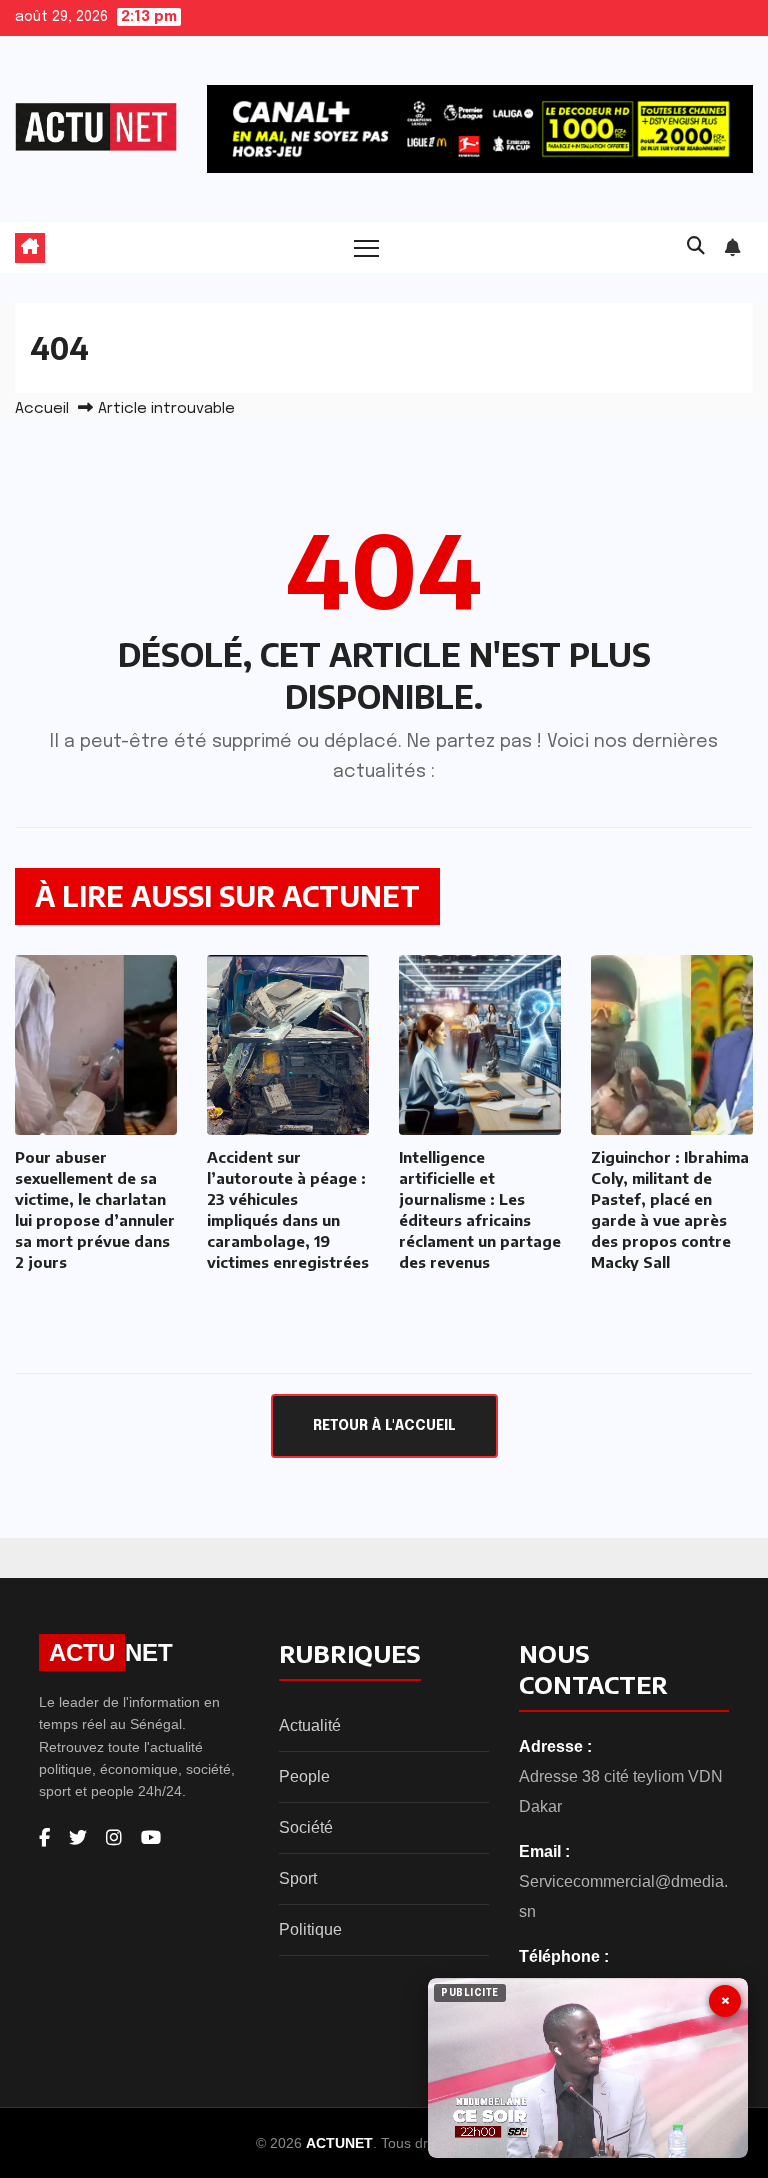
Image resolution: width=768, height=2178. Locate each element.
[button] (696, 247)
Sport (298, 1878)
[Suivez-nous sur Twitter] (78, 1838)
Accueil (42, 409)
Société (306, 1827)
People (304, 1776)
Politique (310, 1929)
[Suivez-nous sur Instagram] (114, 1838)
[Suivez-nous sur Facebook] (44, 1838)
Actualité (310, 1725)
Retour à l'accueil (384, 1426)
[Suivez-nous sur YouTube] (151, 1838)
